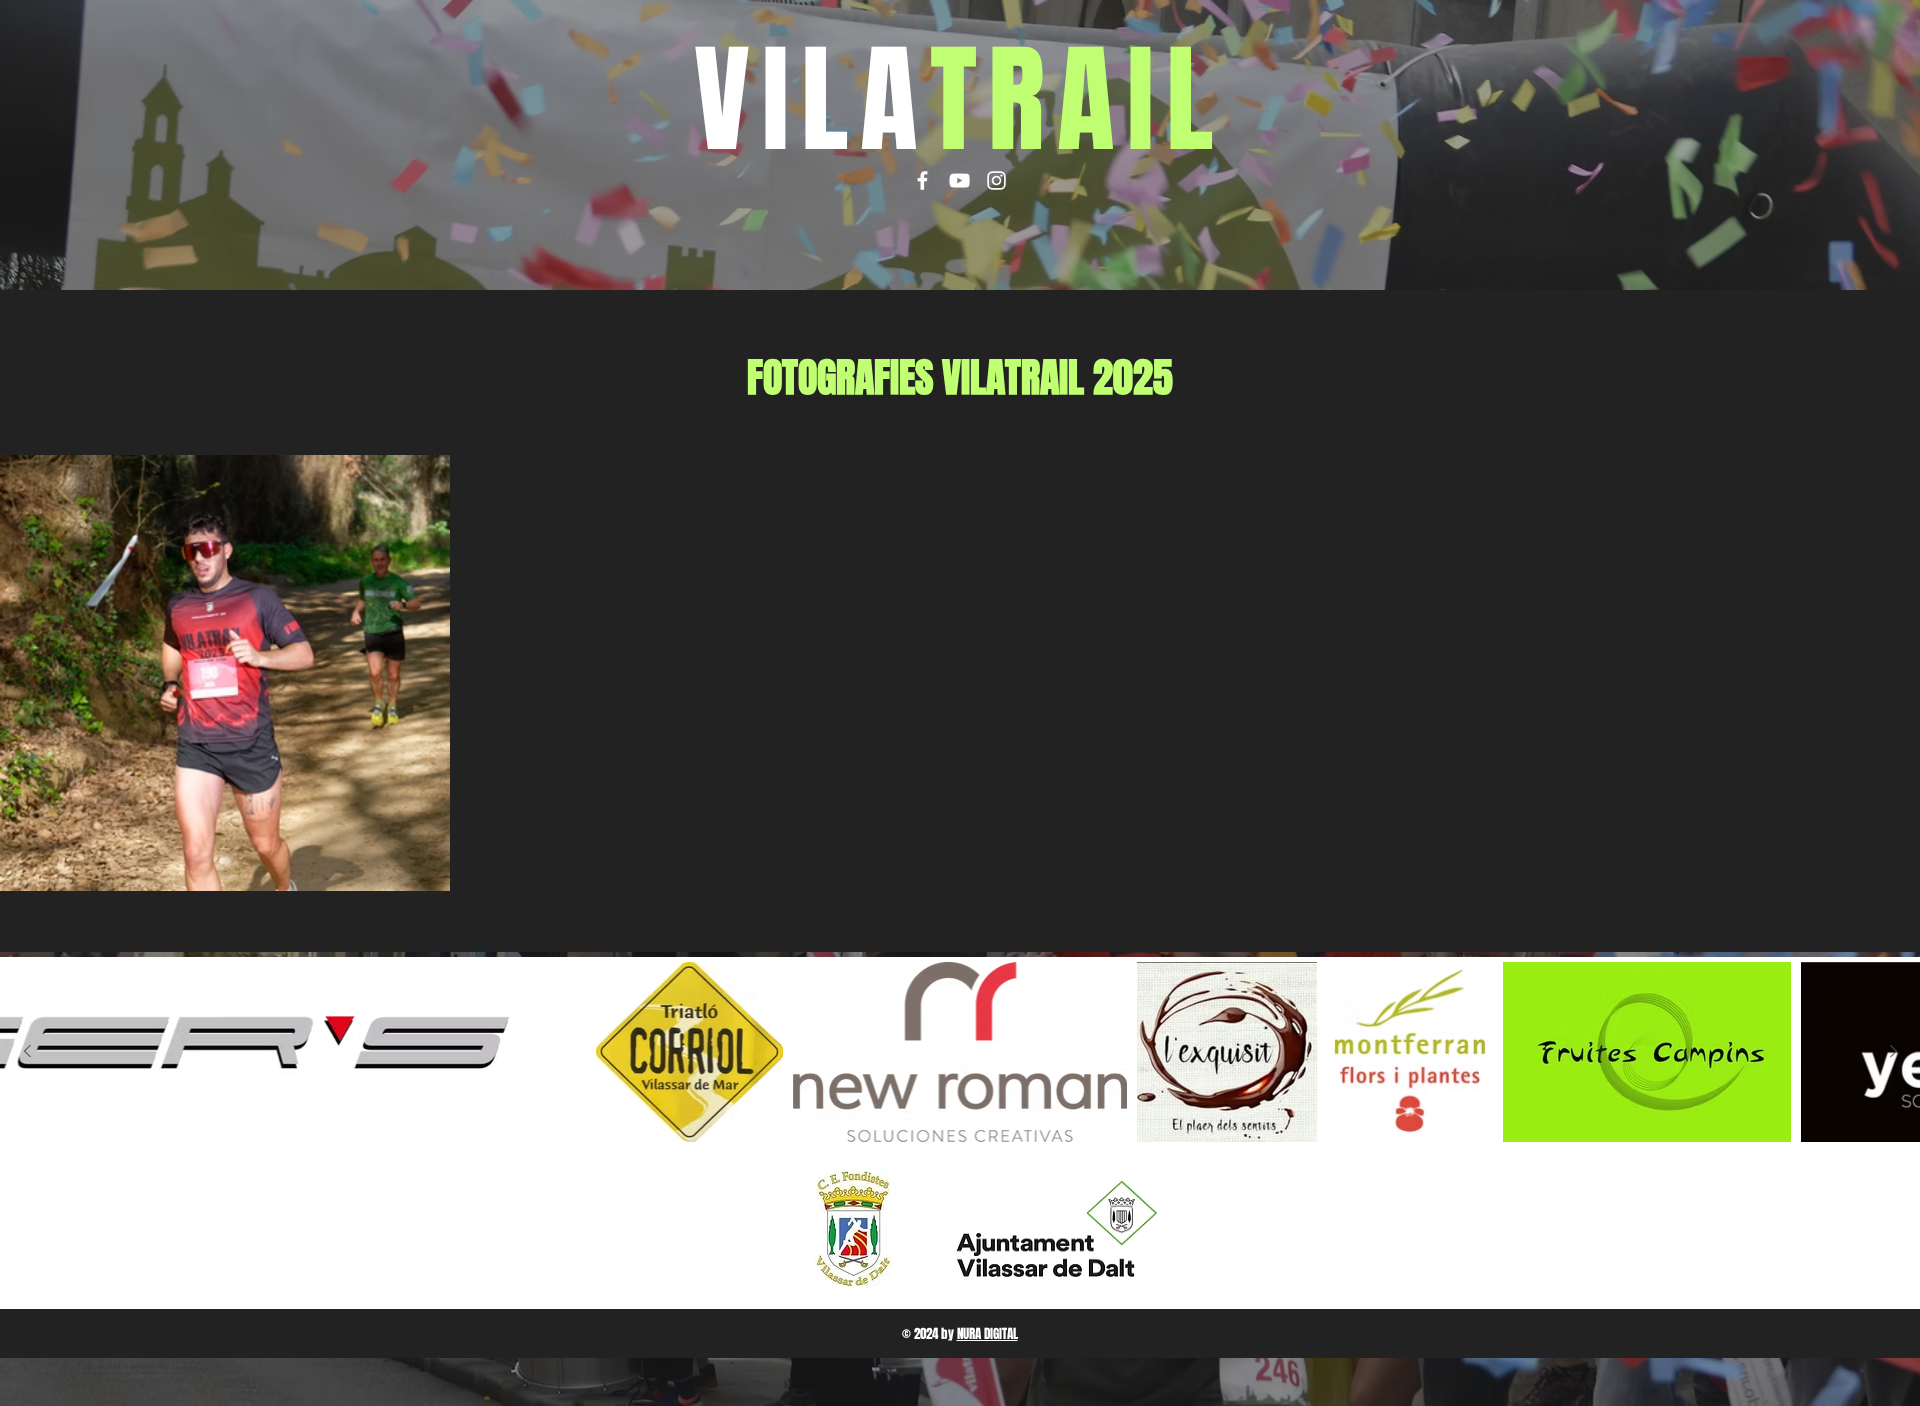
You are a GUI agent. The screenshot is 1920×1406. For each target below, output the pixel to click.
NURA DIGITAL (987, 1333)
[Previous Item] (27, 1052)
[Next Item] (1893, 1052)
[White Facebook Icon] (922, 180)
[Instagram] (996, 180)
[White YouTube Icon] (959, 180)
